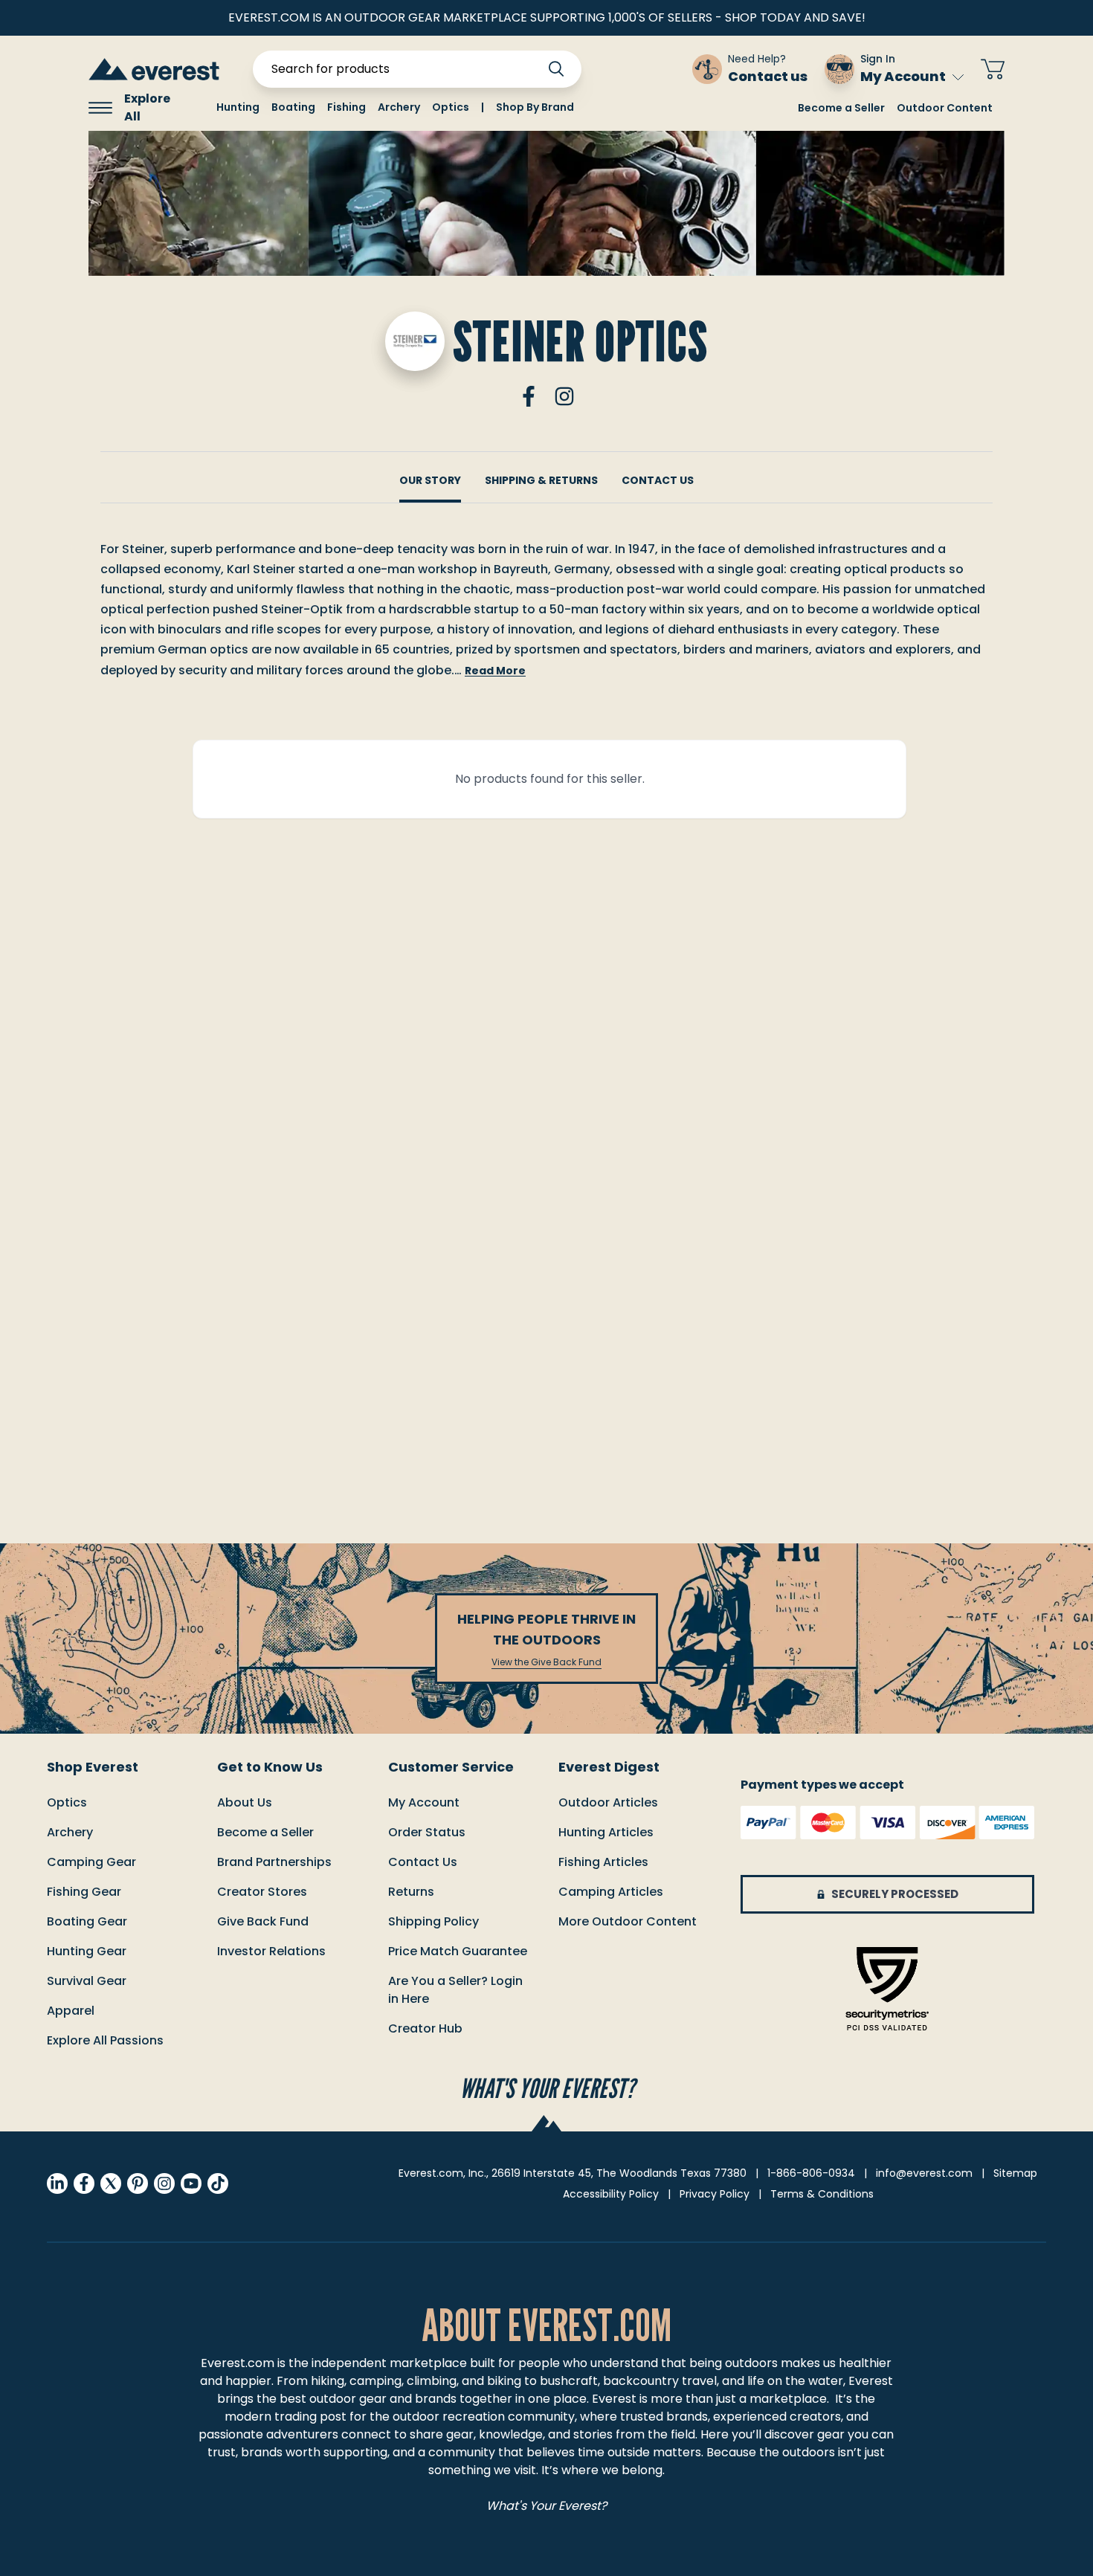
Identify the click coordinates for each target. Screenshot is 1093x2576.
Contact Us (658, 480)
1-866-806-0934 (811, 2173)
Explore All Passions (105, 2040)
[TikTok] (218, 2183)
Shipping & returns (541, 480)
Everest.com (238, 2363)
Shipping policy (433, 1921)
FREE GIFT (637, 69)
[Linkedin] (57, 2183)
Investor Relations (271, 1951)
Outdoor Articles (608, 1802)
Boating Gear (87, 1921)
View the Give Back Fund (546, 1662)
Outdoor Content (945, 108)
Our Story (430, 480)
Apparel (71, 2011)
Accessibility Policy (611, 2194)
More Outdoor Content (628, 1921)
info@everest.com (924, 2173)
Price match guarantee (458, 1951)
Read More (495, 671)
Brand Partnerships (274, 1862)
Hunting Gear (87, 1951)
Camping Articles (611, 1892)
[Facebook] (529, 396)
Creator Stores (262, 1892)
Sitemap (1015, 2173)
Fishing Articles (603, 1862)
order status (427, 1832)
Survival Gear (87, 1981)
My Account (903, 76)
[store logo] (154, 69)
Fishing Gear (84, 1892)
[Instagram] (564, 396)
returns (411, 1892)
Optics (67, 1802)
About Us (245, 1802)
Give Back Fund (263, 1921)
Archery (70, 1832)
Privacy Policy (715, 2194)
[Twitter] (111, 2183)
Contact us (423, 1862)
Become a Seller (841, 108)
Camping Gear (91, 1862)
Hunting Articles (606, 1832)
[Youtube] (191, 2183)
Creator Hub (425, 2028)
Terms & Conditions (822, 2194)
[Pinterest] (138, 2183)
